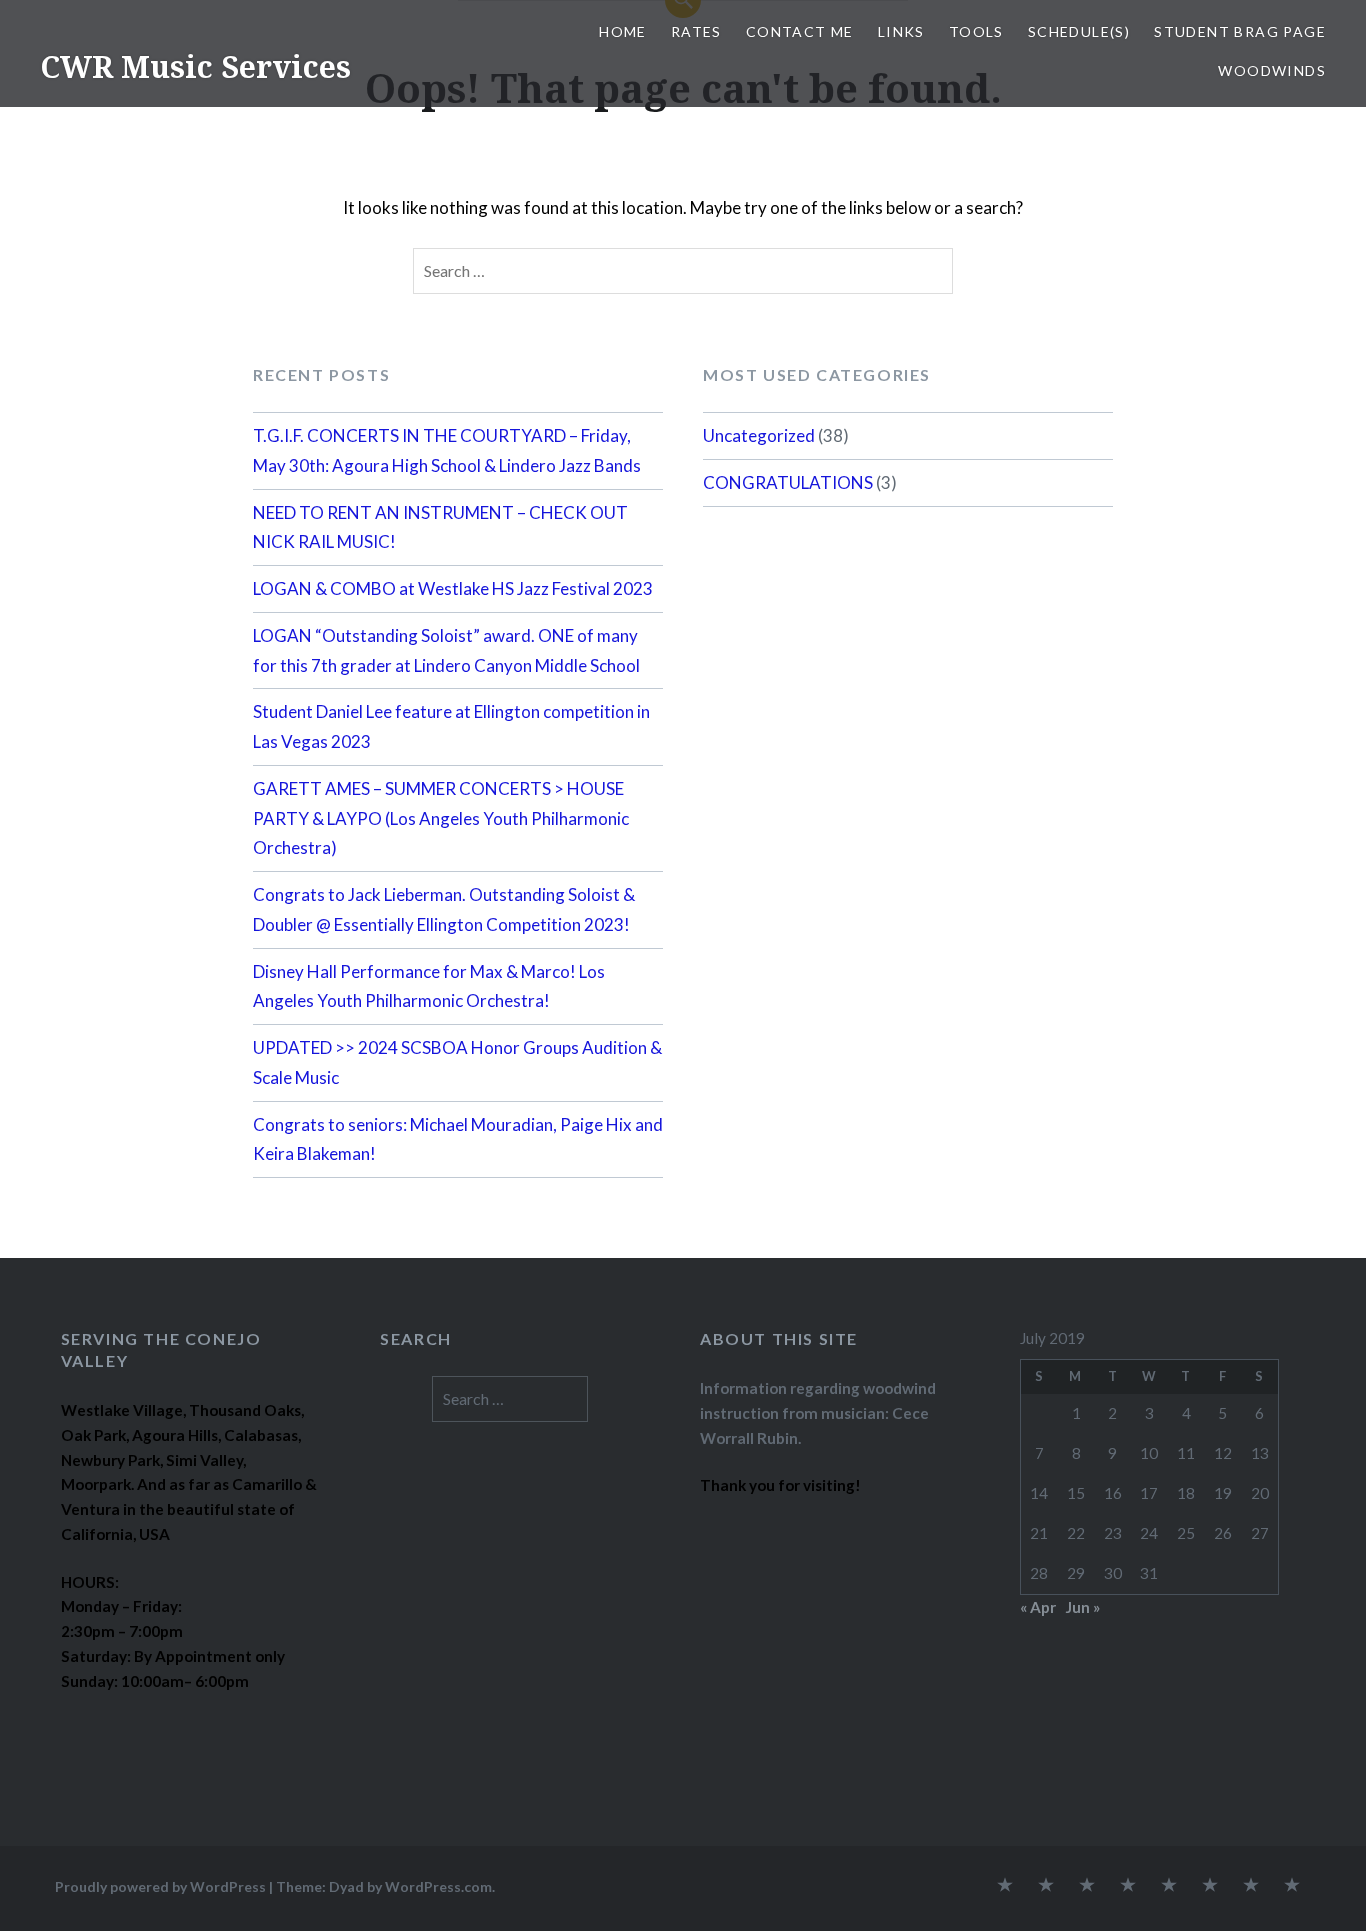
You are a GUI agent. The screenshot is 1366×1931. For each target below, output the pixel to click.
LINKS (901, 31)
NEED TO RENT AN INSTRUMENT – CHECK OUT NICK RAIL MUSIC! (440, 527)
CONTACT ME (800, 31)
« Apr (1038, 1607)
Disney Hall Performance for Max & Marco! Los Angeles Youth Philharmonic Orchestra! (429, 986)
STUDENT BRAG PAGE (1240, 31)
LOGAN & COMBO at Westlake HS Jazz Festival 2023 (453, 588)
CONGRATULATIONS (788, 482)
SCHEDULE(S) (1079, 31)
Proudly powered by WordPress (160, 1886)
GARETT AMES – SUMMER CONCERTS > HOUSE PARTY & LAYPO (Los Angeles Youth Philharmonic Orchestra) (441, 818)
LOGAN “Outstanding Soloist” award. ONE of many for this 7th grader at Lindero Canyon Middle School (446, 650)
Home (623, 31)
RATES (696, 31)
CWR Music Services (195, 66)
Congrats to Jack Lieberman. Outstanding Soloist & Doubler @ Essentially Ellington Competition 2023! (444, 909)
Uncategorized (759, 435)
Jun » (1082, 1607)
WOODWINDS (1272, 70)
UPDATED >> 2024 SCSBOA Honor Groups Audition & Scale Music (457, 1062)
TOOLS (976, 31)
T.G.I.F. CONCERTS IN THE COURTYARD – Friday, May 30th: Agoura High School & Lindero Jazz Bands (447, 450)
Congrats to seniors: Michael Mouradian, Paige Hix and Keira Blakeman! (458, 1139)
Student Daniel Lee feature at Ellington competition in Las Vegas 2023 (451, 726)
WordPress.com (438, 1886)
